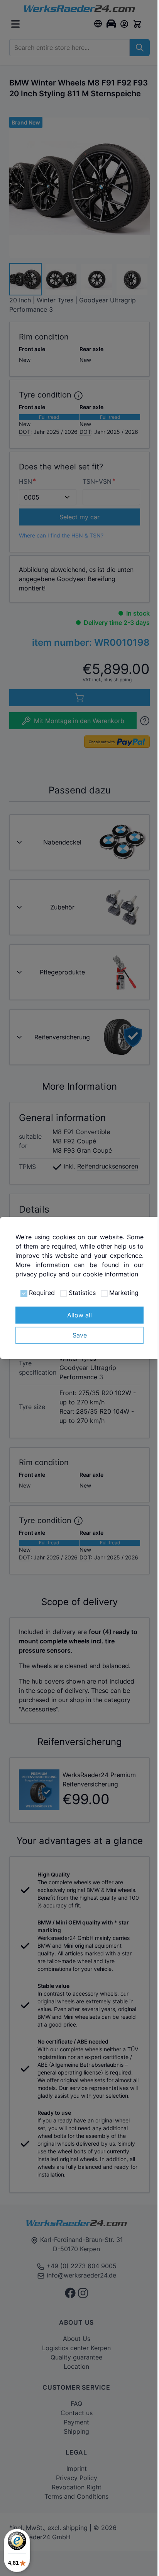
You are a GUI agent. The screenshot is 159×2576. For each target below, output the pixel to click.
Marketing (124, 1293)
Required (42, 1293)
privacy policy (36, 1274)
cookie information (111, 1274)
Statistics (82, 1293)
